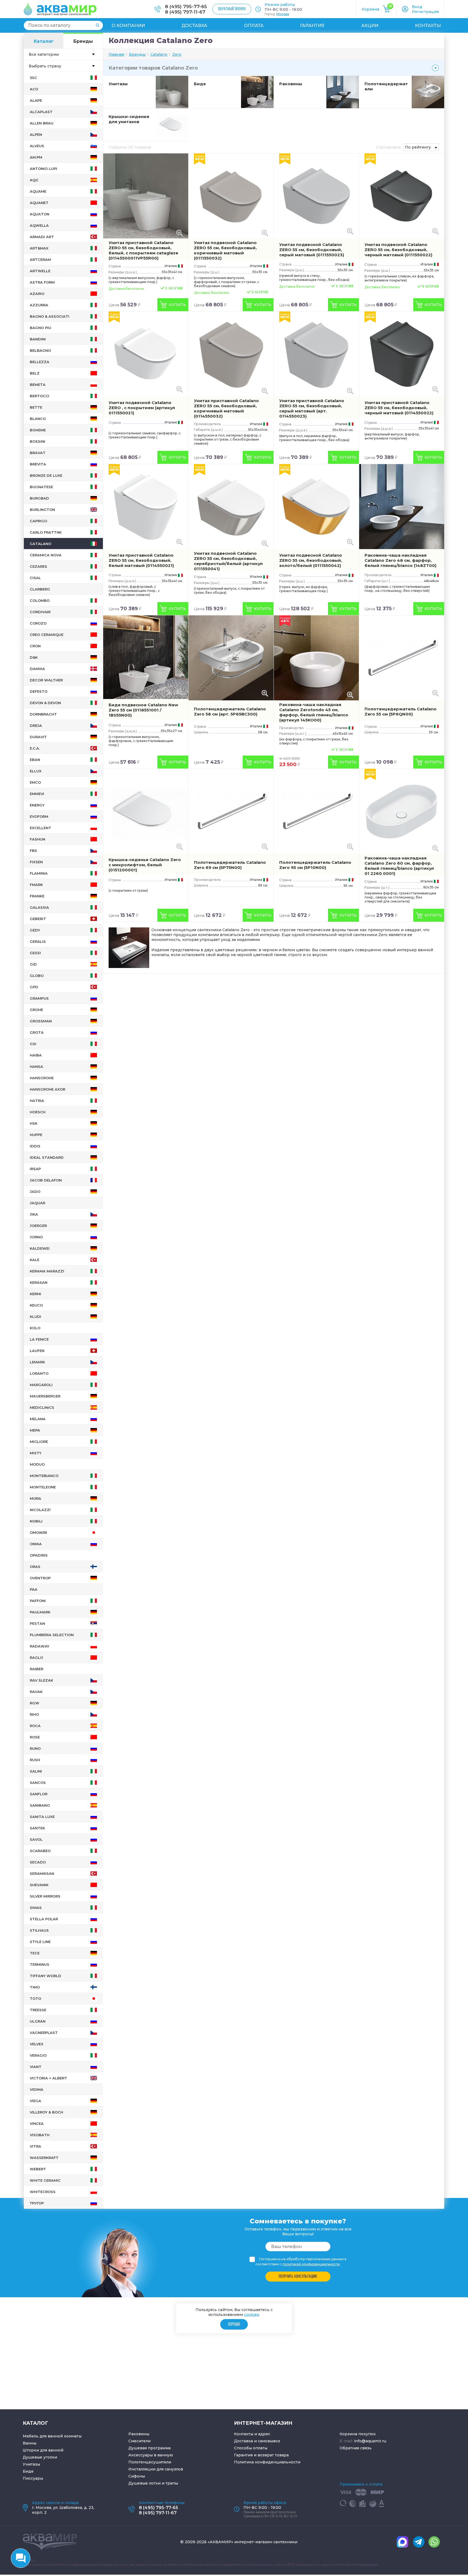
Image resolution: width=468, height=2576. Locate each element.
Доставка (194, 26)
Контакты (428, 26)
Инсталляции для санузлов (156, 2469)
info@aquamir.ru (370, 2441)
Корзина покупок (358, 2434)
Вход (417, 7)
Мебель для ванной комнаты (52, 2436)
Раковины (291, 84)
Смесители (139, 2441)
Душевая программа (149, 2448)
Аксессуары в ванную (151, 2455)
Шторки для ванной (43, 2450)
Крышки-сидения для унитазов (129, 119)
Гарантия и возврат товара (261, 2455)
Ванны (30, 2443)
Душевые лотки (144, 2483)
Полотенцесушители (150, 2462)
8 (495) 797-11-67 (185, 12)
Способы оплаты (251, 2448)
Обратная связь (356, 2448)
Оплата (254, 26)
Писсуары (33, 2478)
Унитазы (118, 84)
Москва (283, 14)
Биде (200, 84)
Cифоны (137, 2476)
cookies (252, 2315)
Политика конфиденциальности (267, 2462)
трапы (172, 2483)
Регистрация (425, 12)
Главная (116, 54)
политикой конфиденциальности (311, 2264)
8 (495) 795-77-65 (186, 6)
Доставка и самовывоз (257, 2441)
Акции (370, 26)
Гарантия (312, 26)
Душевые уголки (40, 2457)
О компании (128, 26)
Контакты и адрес (252, 2434)
